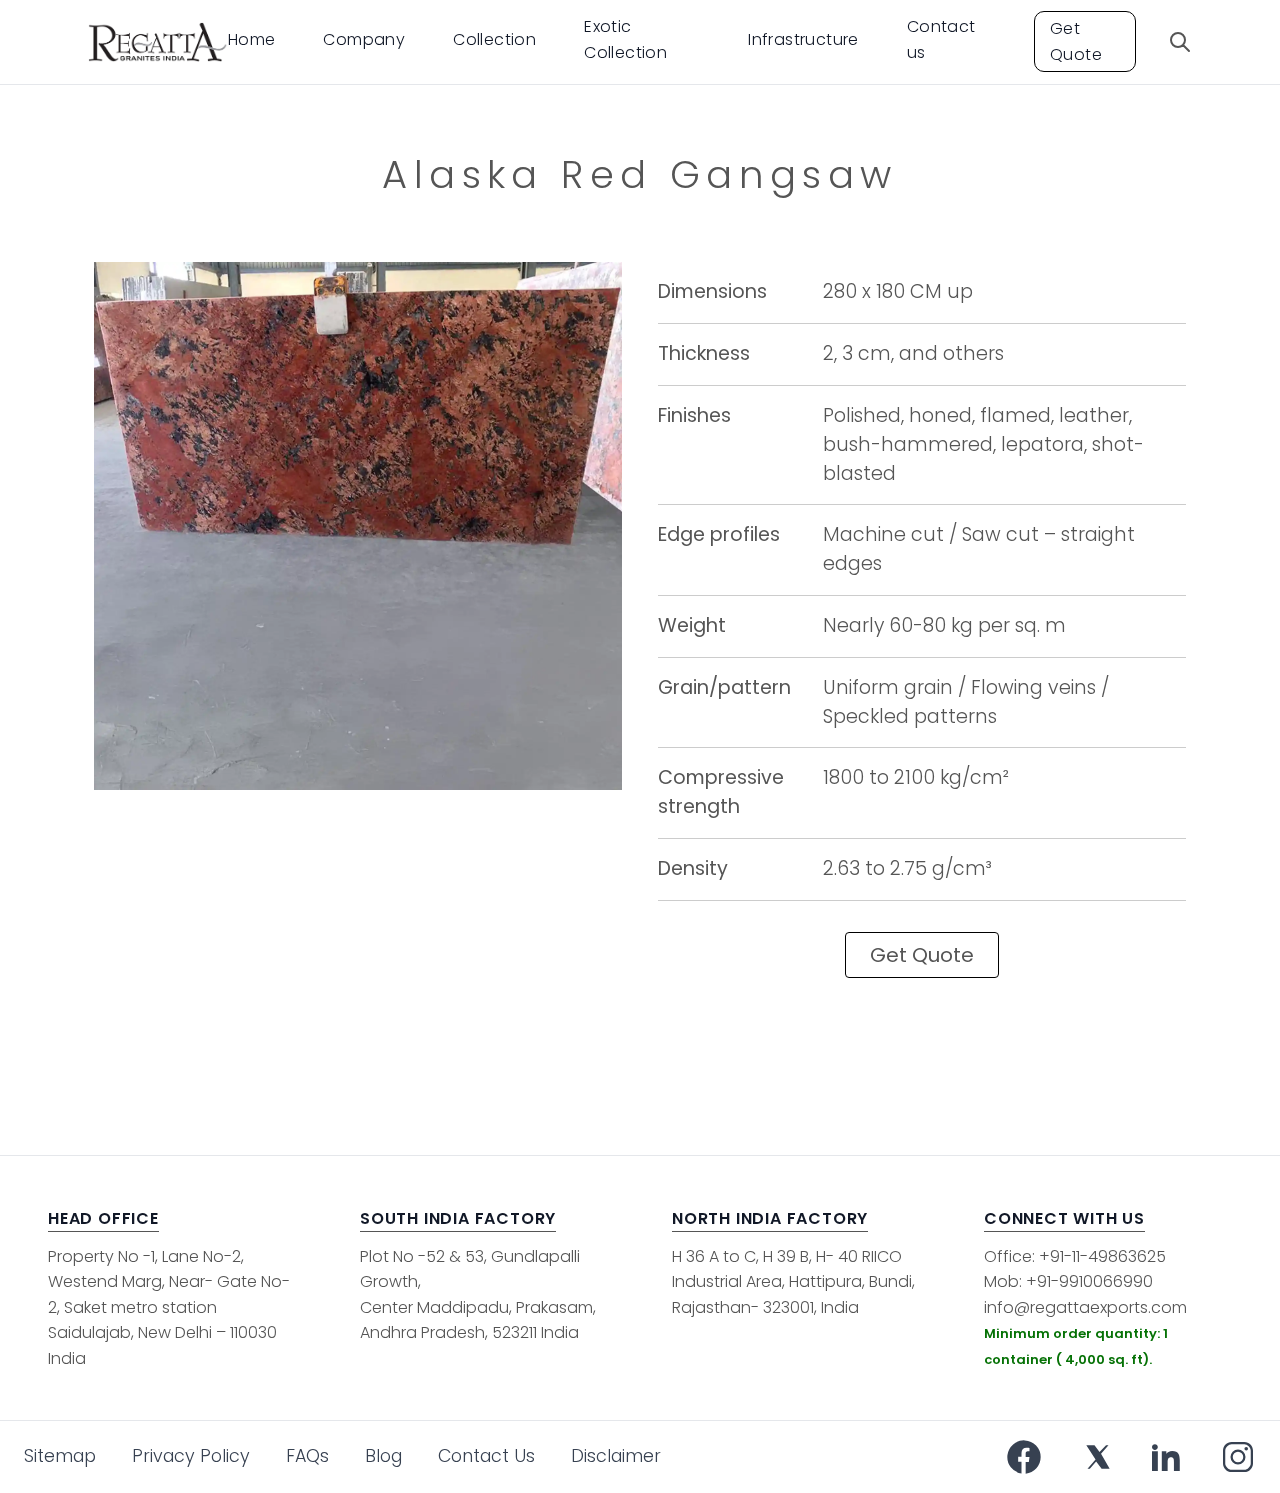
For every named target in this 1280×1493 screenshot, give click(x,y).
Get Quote (1076, 41)
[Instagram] (1238, 1457)
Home (252, 39)
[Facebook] (1024, 1457)
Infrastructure (803, 39)
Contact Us (486, 1456)
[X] (1098, 1457)
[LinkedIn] (1166, 1457)
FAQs (307, 1456)
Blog (383, 1456)
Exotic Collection (625, 39)
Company (364, 39)
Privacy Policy (191, 1456)
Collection (494, 39)
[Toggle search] (1180, 42)
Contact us (941, 39)
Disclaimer (616, 1456)
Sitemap (60, 1456)
